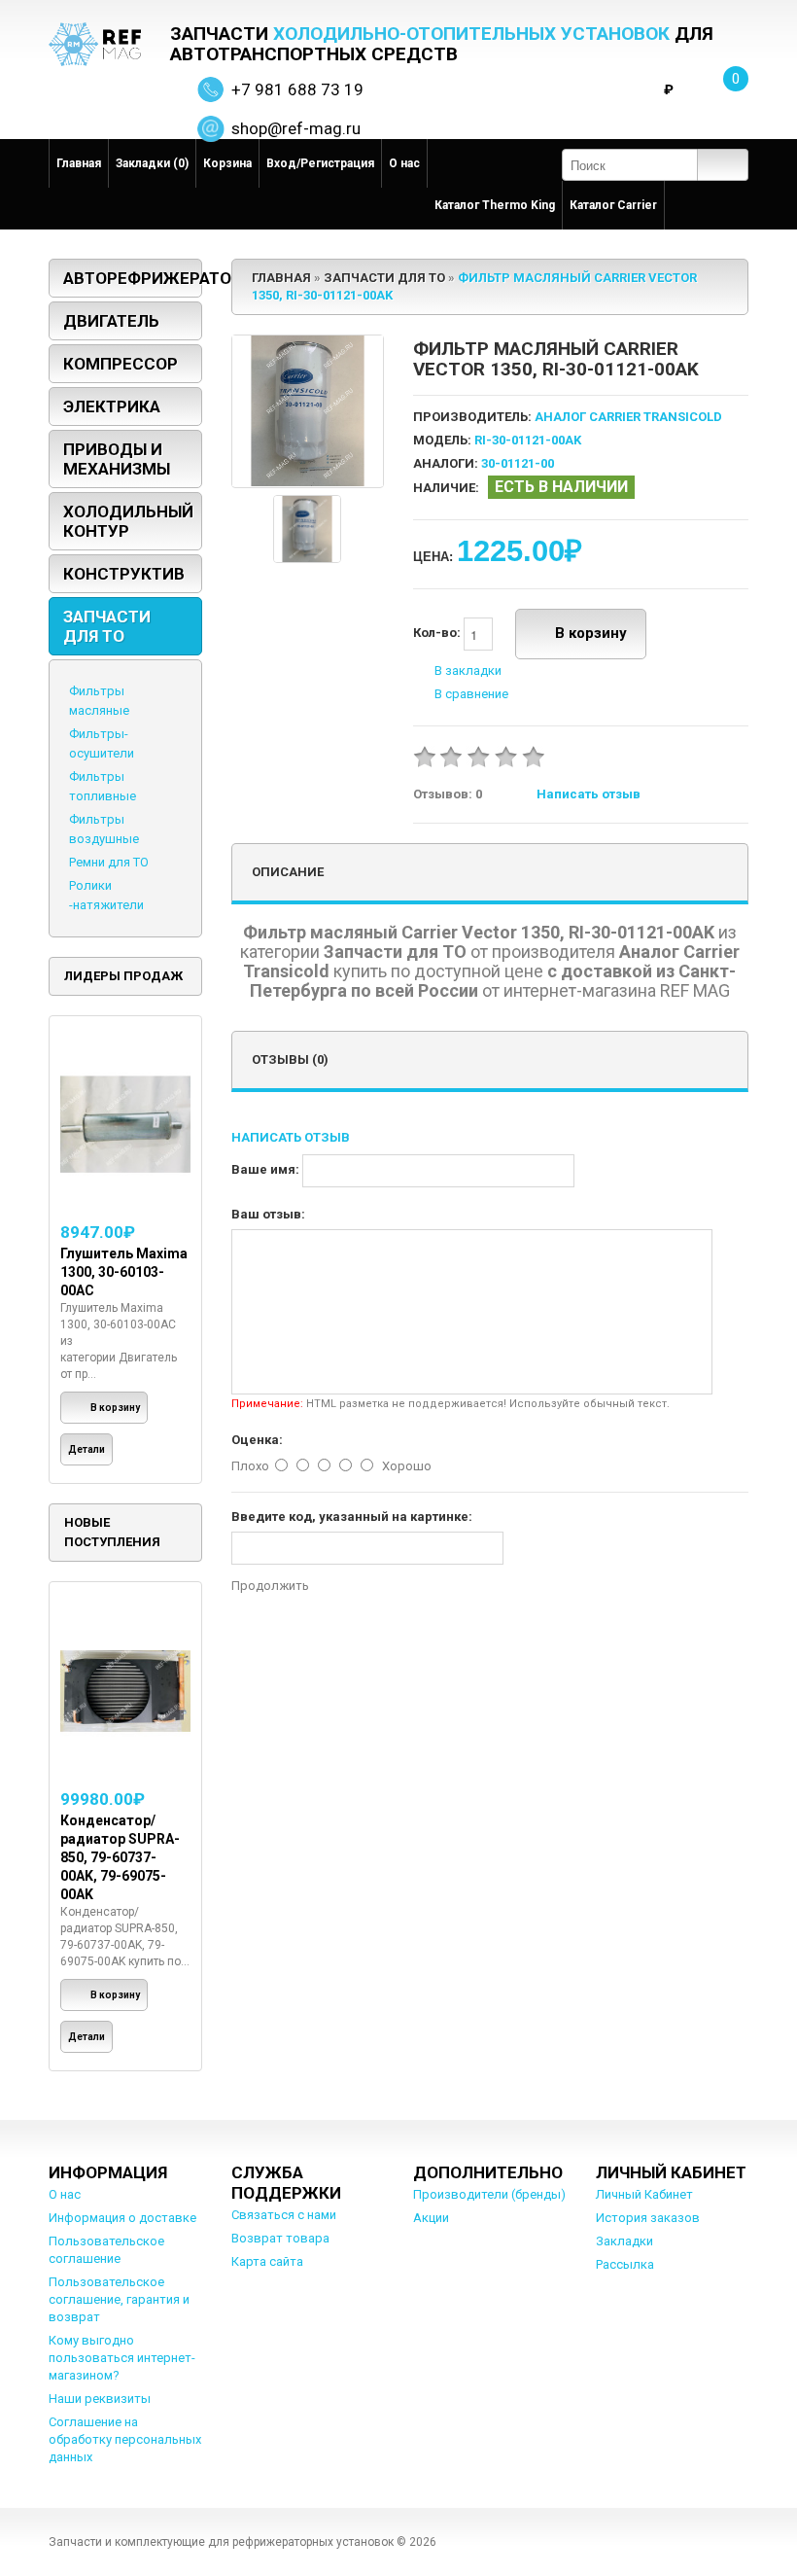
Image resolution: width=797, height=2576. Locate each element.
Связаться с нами (284, 2215)
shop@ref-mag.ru (296, 128)
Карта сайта (267, 2261)
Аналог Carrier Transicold (628, 417)
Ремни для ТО (109, 862)
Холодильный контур (128, 521)
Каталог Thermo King (495, 205)
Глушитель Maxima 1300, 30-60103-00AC (124, 1272)
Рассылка (625, 2264)
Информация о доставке (122, 2218)
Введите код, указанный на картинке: (352, 1517)
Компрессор (121, 364)
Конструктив (124, 574)
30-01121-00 (518, 463)
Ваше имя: (265, 1169)
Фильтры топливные (103, 786)
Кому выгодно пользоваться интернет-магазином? (122, 2358)
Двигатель (111, 321)
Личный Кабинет (644, 2194)
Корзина (227, 163)
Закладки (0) (152, 163)
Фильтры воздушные (104, 829)
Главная (79, 163)
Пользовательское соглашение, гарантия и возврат (119, 2299)
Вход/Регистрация (320, 163)
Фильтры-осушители (102, 743)
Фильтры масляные (99, 701)
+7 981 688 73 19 (297, 89)
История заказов (648, 2218)
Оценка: (257, 1440)
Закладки (624, 2241)
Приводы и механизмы (117, 459)
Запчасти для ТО (107, 626)
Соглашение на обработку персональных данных (125, 2439)
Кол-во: (438, 634)
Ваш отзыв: (268, 1214)
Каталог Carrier (613, 205)
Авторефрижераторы (133, 278)
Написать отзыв (589, 794)
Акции (431, 2218)
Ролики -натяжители (106, 895)
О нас (404, 163)
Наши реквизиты (100, 2399)
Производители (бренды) (489, 2194)
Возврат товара (280, 2238)
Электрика (112, 406)
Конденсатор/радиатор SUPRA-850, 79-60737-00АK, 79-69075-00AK (120, 1857)
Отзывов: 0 (448, 794)
